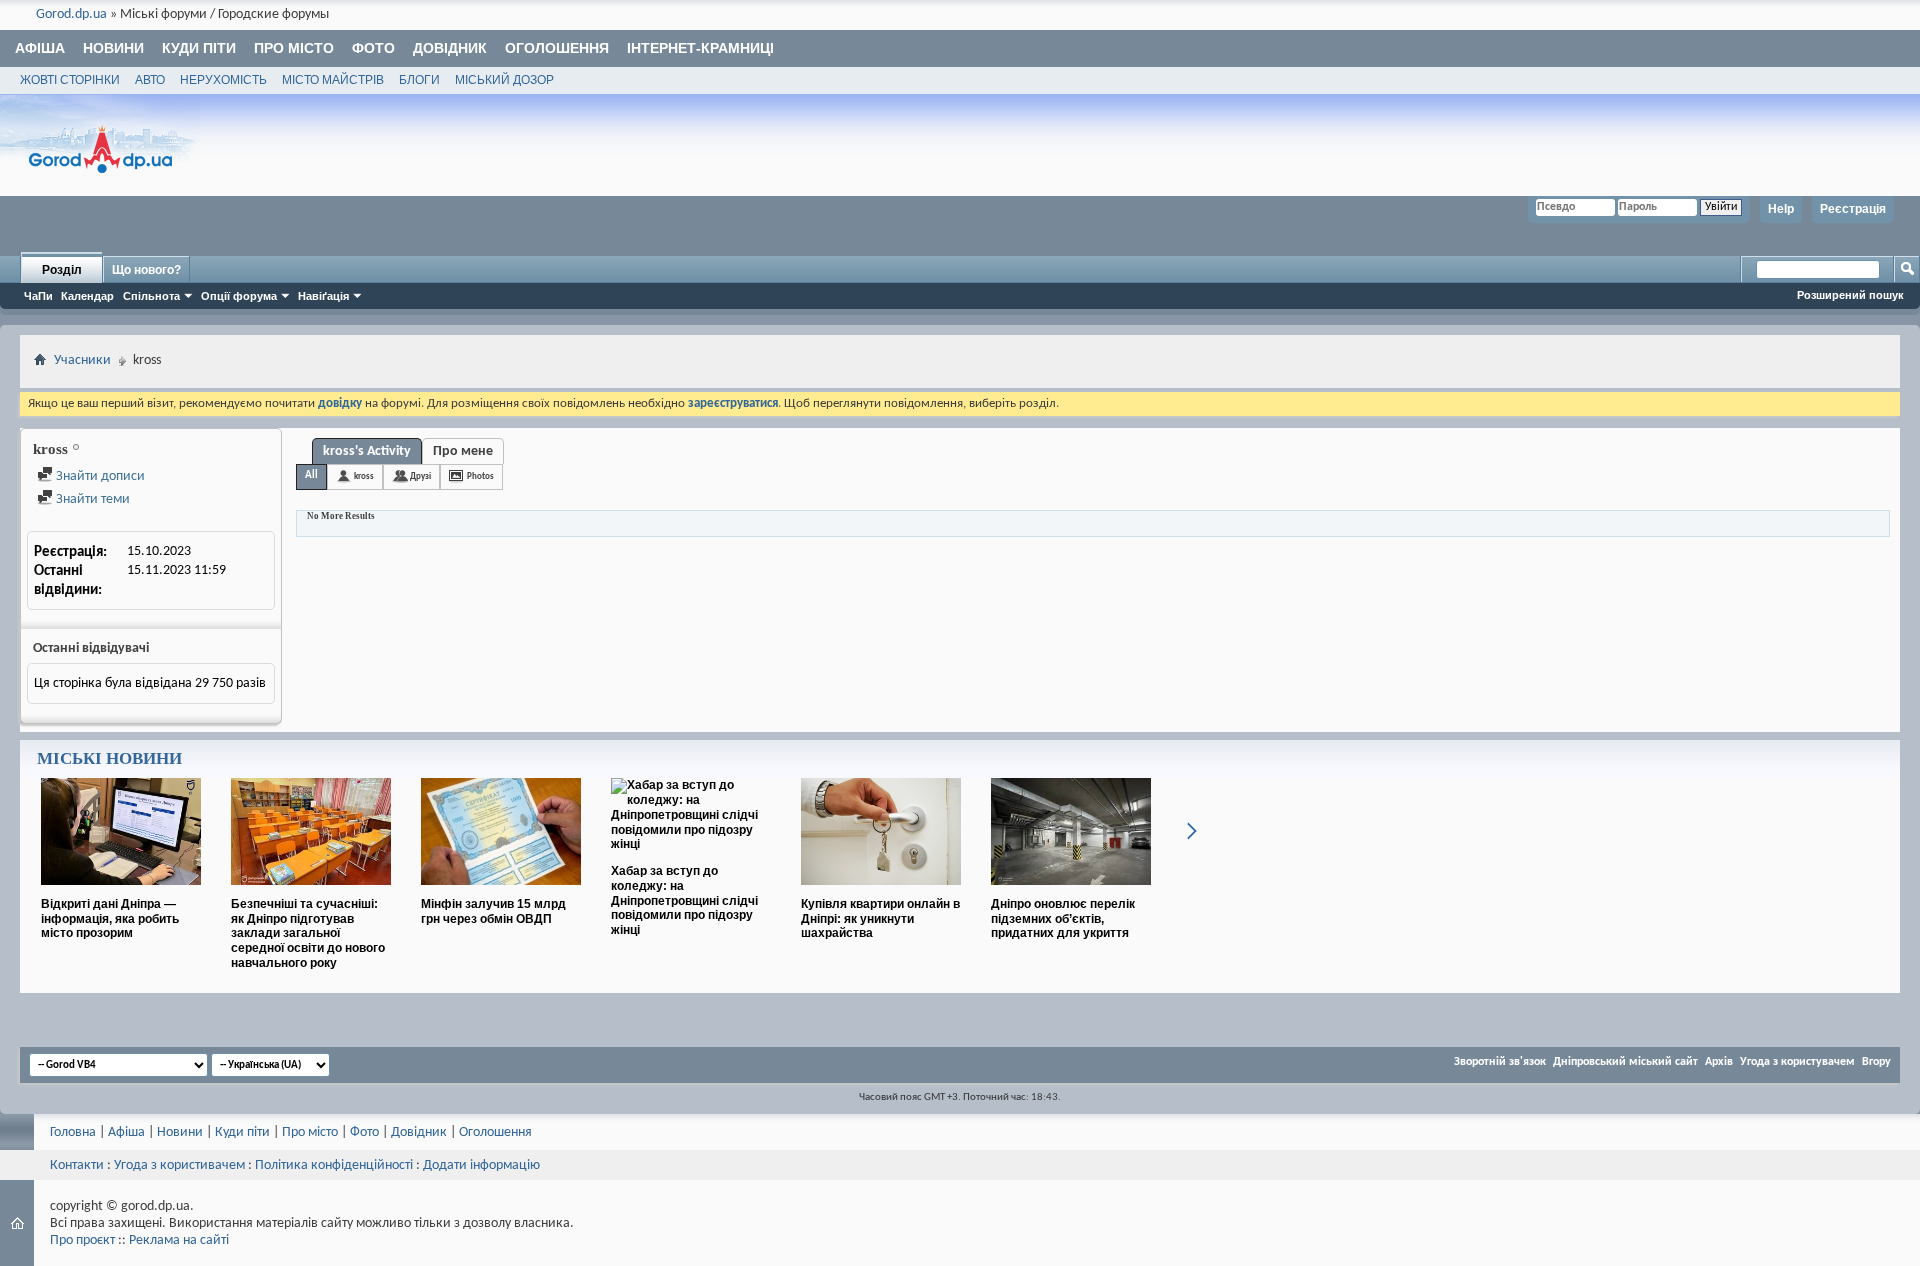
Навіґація (323, 296)
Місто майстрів (333, 80)
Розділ (62, 270)
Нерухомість (223, 80)
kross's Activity (367, 451)
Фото (373, 48)
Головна (73, 1132)
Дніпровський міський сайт (1625, 1062)
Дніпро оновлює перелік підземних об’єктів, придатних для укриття (1063, 919)
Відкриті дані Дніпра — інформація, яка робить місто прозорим (110, 919)
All (311, 475)
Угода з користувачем (1797, 1062)
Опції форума (239, 296)
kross (364, 476)
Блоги (419, 80)
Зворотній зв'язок (1500, 1062)
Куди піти (199, 48)
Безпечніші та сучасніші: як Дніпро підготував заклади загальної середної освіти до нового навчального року (308, 933)
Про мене (463, 451)
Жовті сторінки (70, 80)
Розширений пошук (1850, 295)
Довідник (450, 48)
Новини (113, 48)
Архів (1719, 1062)
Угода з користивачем (179, 1165)
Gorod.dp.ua (71, 14)
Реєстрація (1853, 209)
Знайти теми (91, 499)
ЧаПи (38, 296)
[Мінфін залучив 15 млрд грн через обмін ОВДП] (501, 893)
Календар (87, 296)
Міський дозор (504, 80)
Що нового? (146, 270)
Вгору (1876, 1062)
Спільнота (151, 296)
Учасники (82, 360)
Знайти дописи (99, 476)
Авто (150, 80)
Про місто (294, 48)
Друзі (420, 476)
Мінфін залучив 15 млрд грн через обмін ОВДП (493, 911)
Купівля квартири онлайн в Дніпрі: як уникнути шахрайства (880, 919)
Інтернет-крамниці (700, 48)
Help (1781, 209)
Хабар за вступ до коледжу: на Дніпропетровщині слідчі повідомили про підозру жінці (684, 900)
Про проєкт (82, 1240)
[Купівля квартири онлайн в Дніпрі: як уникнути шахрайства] (881, 893)
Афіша (40, 48)
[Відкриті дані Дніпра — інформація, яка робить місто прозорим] (121, 893)
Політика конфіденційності (334, 1165)
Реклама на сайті (179, 1240)
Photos (480, 476)
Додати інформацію (481, 1165)
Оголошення (557, 48)
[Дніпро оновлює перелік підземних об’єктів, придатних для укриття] (1071, 893)
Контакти (77, 1165)
